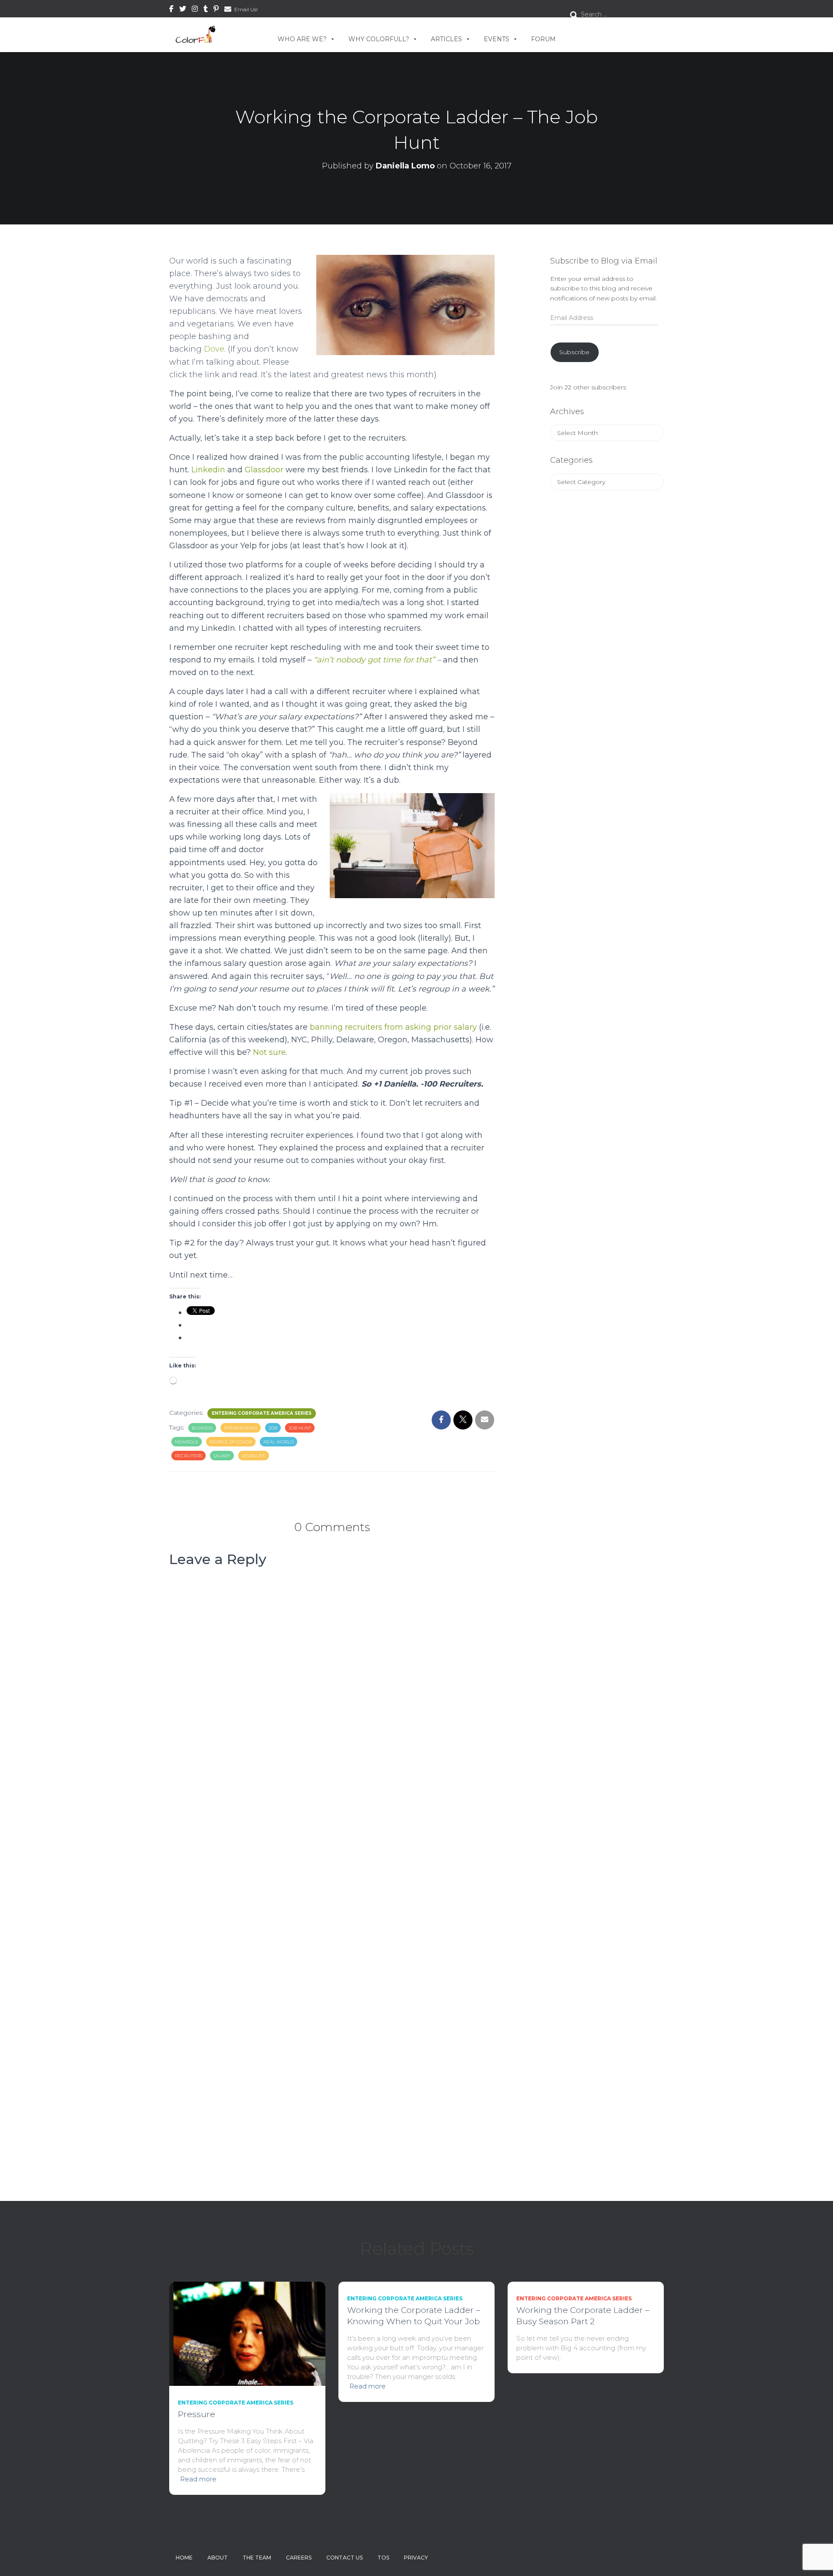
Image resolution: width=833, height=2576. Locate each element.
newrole (187, 1442)
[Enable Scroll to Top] (816, 2559)
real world (279, 1442)
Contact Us (344, 2558)
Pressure (197, 2414)
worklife (254, 1456)
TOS (383, 2558)
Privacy (416, 2558)
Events (497, 39)
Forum (543, 39)
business (202, 1428)
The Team (257, 2558)
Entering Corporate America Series (262, 1413)
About (218, 2558)
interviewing (241, 1428)
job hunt (300, 1428)
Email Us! (246, 9)
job (273, 1428)
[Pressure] (247, 2333)
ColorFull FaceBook (171, 10)
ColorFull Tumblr (206, 10)
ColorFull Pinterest (216, 10)
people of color (231, 1442)
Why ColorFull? (379, 39)
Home (184, 2558)
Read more (198, 2479)
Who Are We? (302, 39)
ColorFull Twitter (183, 10)
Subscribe (574, 352)
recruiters (189, 1456)
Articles (446, 39)
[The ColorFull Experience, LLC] (196, 35)
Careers (299, 2558)
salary (222, 1456)
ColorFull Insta (195, 10)
